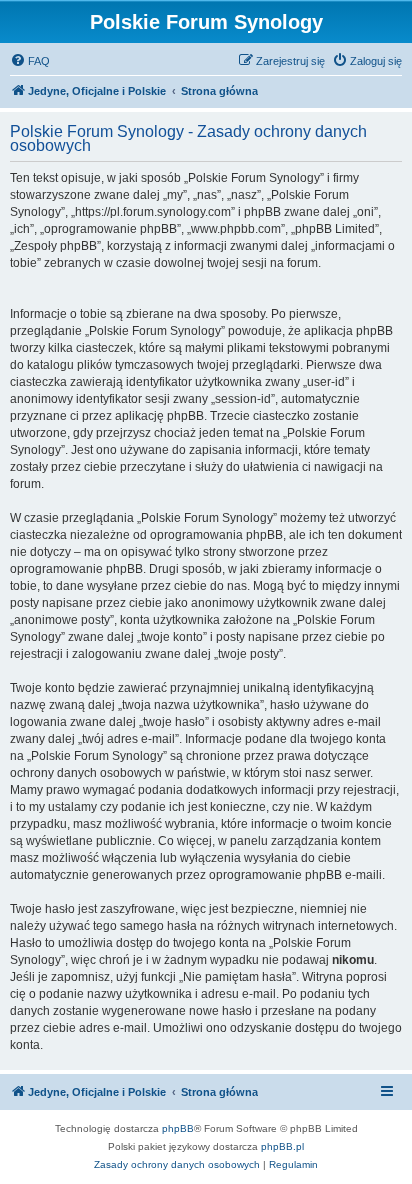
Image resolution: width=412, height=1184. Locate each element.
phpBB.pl (282, 1146)
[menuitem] (30, 61)
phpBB (178, 1128)
